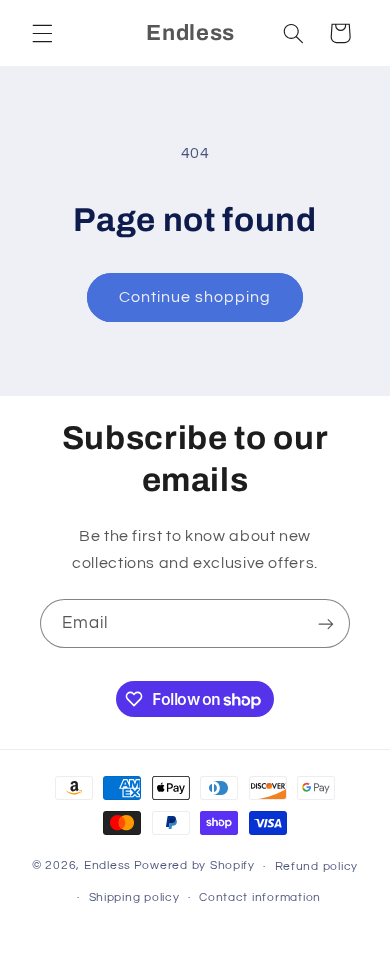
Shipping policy (134, 897)
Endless (107, 866)
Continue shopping (195, 297)
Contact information (260, 897)
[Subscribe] (326, 623)
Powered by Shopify (194, 866)
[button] (42, 33)
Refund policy (317, 866)
